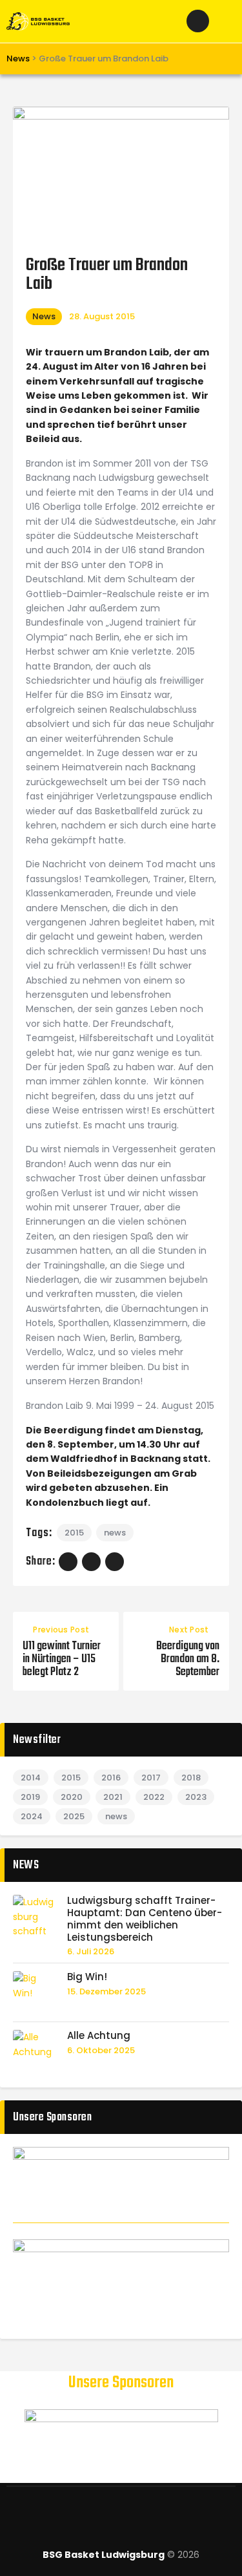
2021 (113, 1797)
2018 (191, 1778)
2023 (196, 1797)
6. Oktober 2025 (101, 2050)
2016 (111, 1778)
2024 (32, 1816)
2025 (74, 1816)
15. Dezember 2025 (106, 1991)
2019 (30, 1797)
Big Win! (87, 1977)
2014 (31, 1778)
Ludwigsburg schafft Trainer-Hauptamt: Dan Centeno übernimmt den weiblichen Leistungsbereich (145, 1919)
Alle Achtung (99, 2036)
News (44, 316)
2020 (72, 1797)
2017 (151, 1778)
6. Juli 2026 (91, 1951)
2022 (154, 1797)
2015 (74, 1533)
